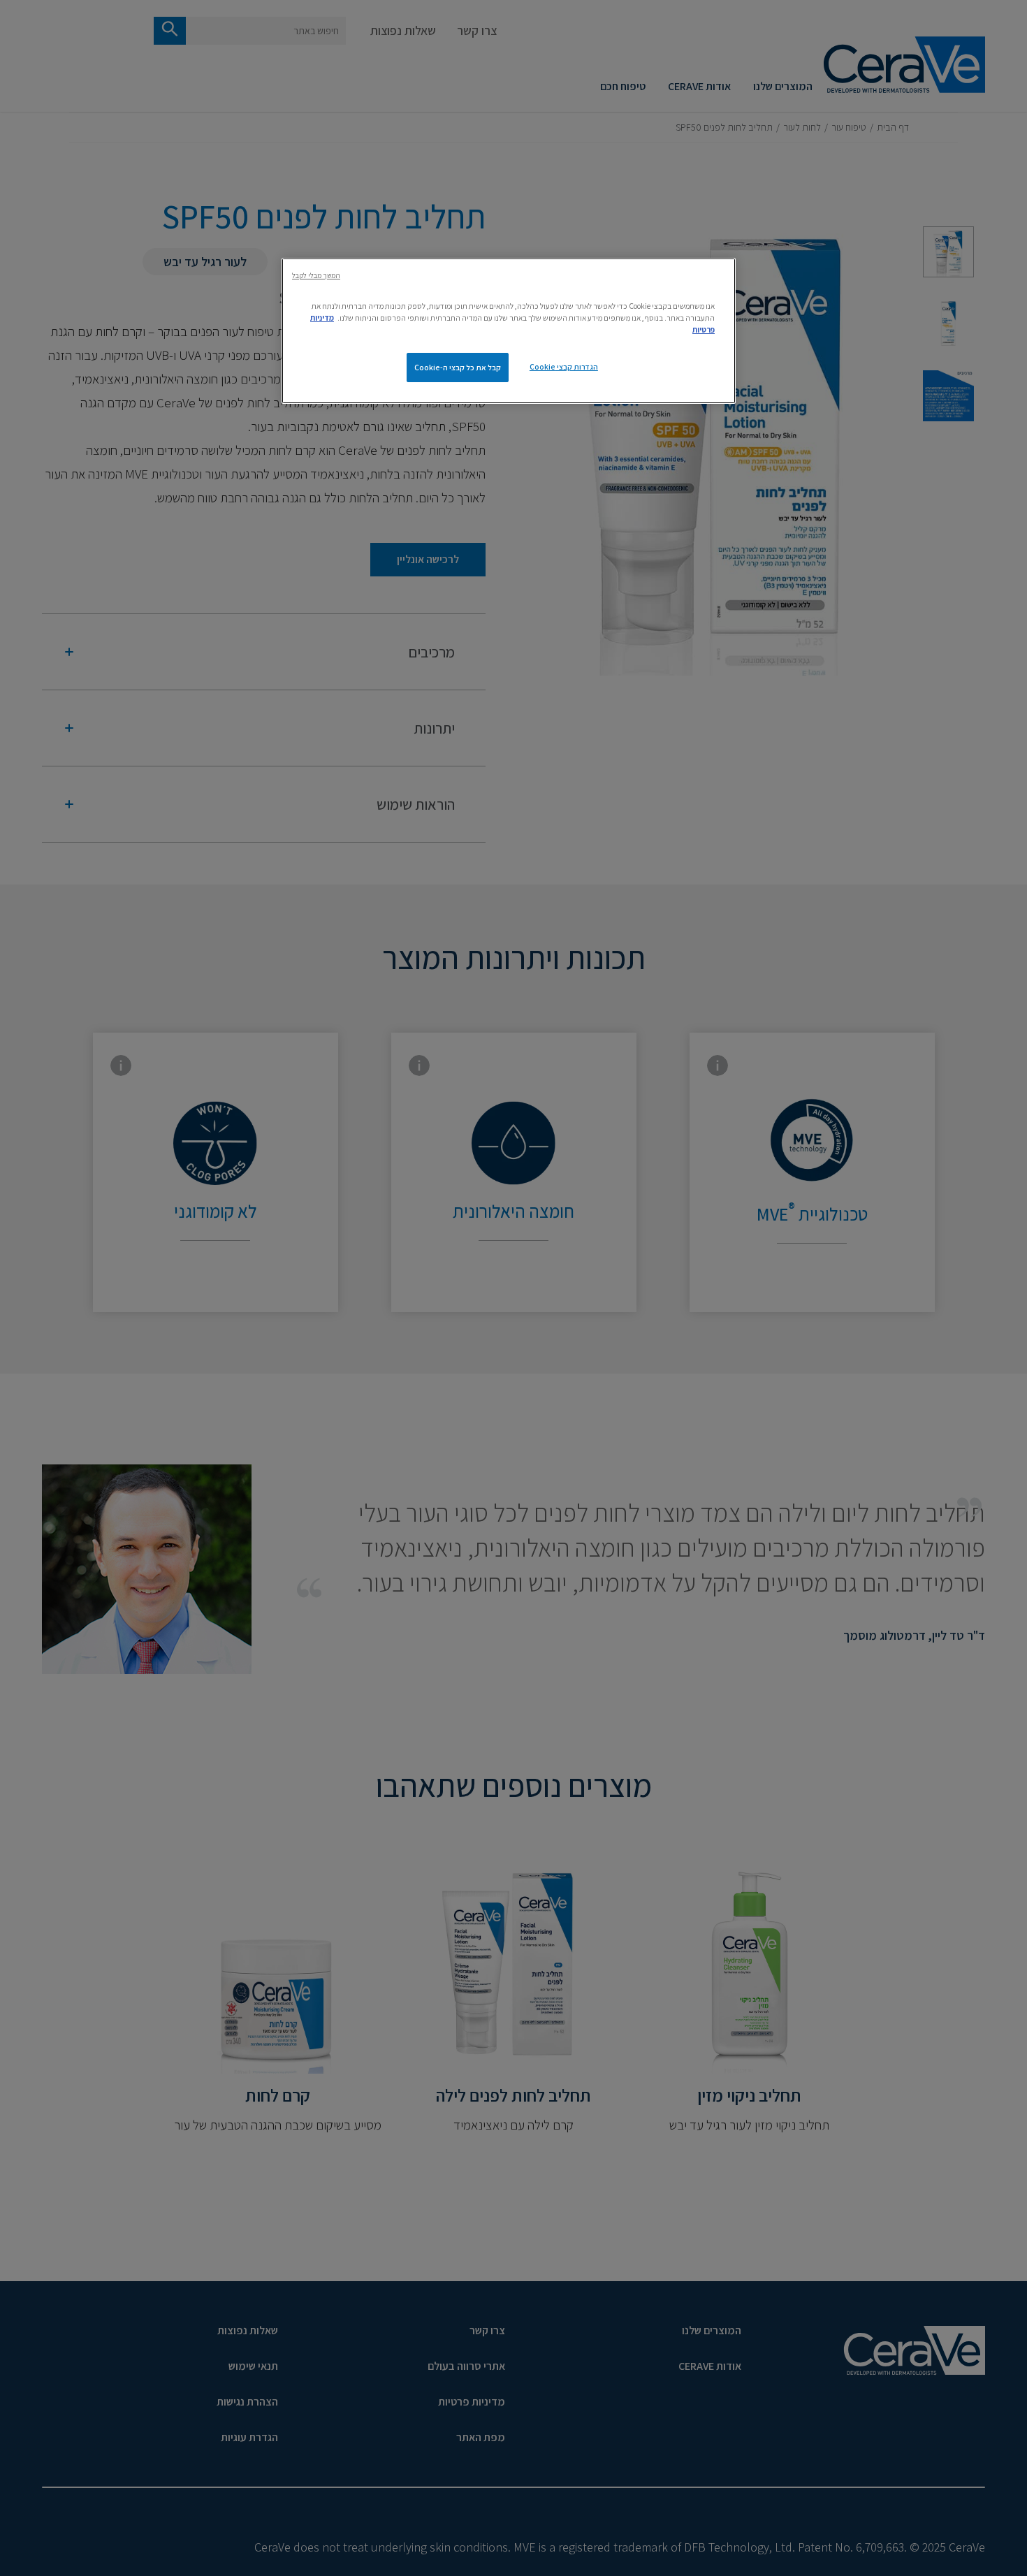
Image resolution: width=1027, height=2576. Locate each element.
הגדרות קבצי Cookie (564, 366)
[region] (509, 331)
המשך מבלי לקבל (316, 275)
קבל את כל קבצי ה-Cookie (458, 367)
